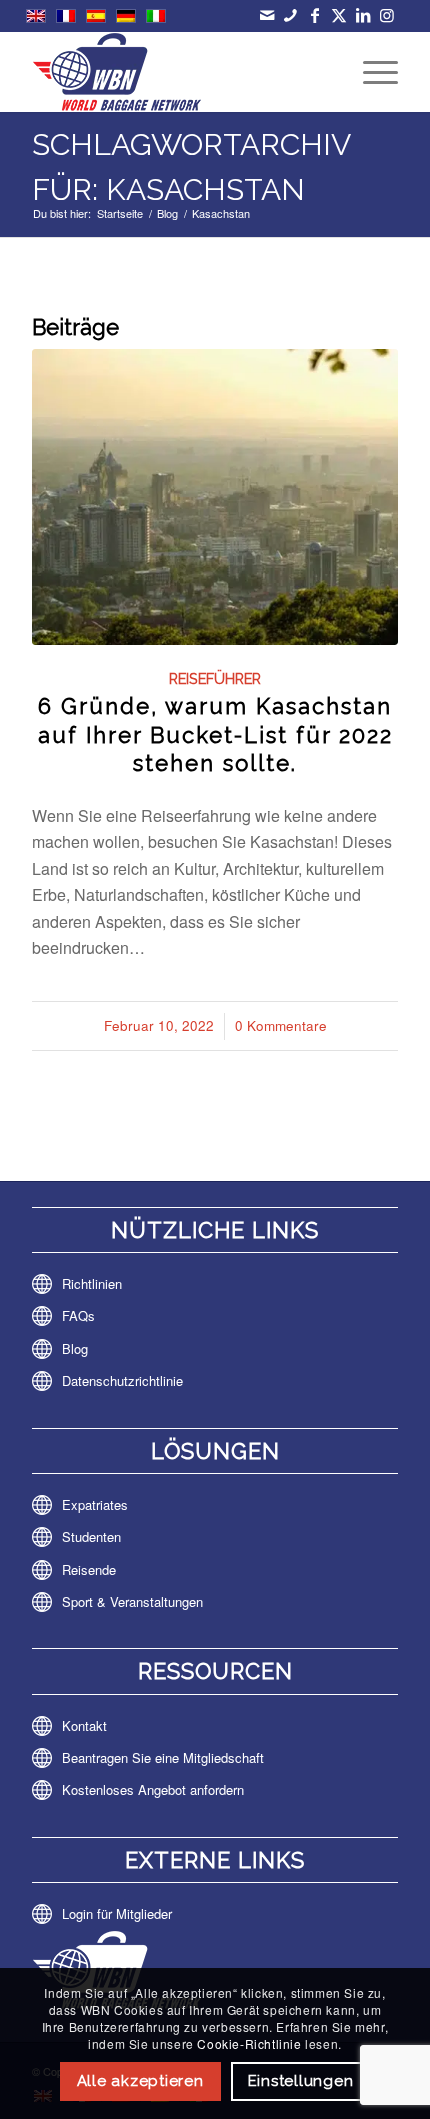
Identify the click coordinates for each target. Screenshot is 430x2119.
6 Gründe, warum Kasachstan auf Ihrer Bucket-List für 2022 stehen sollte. (215, 734)
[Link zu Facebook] (314, 15)
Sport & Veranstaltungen (132, 1601)
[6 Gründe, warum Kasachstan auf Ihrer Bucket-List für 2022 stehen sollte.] (215, 496)
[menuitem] (370, 72)
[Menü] (370, 72)
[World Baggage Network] (178, 72)
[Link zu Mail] (266, 15)
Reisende (89, 1569)
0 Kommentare (281, 1025)
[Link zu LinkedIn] (362, 15)
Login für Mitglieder (117, 1913)
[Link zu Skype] (290, 15)
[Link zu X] (338, 15)
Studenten (91, 1536)
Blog (75, 1348)
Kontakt (84, 1725)
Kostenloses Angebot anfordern (153, 1789)
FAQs (78, 1315)
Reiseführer (215, 678)
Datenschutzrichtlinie (122, 1380)
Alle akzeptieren (140, 2081)
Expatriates (95, 1504)
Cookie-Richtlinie (249, 2043)
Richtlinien (92, 1283)
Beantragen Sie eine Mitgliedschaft (163, 1757)
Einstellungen (301, 2081)
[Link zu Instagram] (386, 15)
